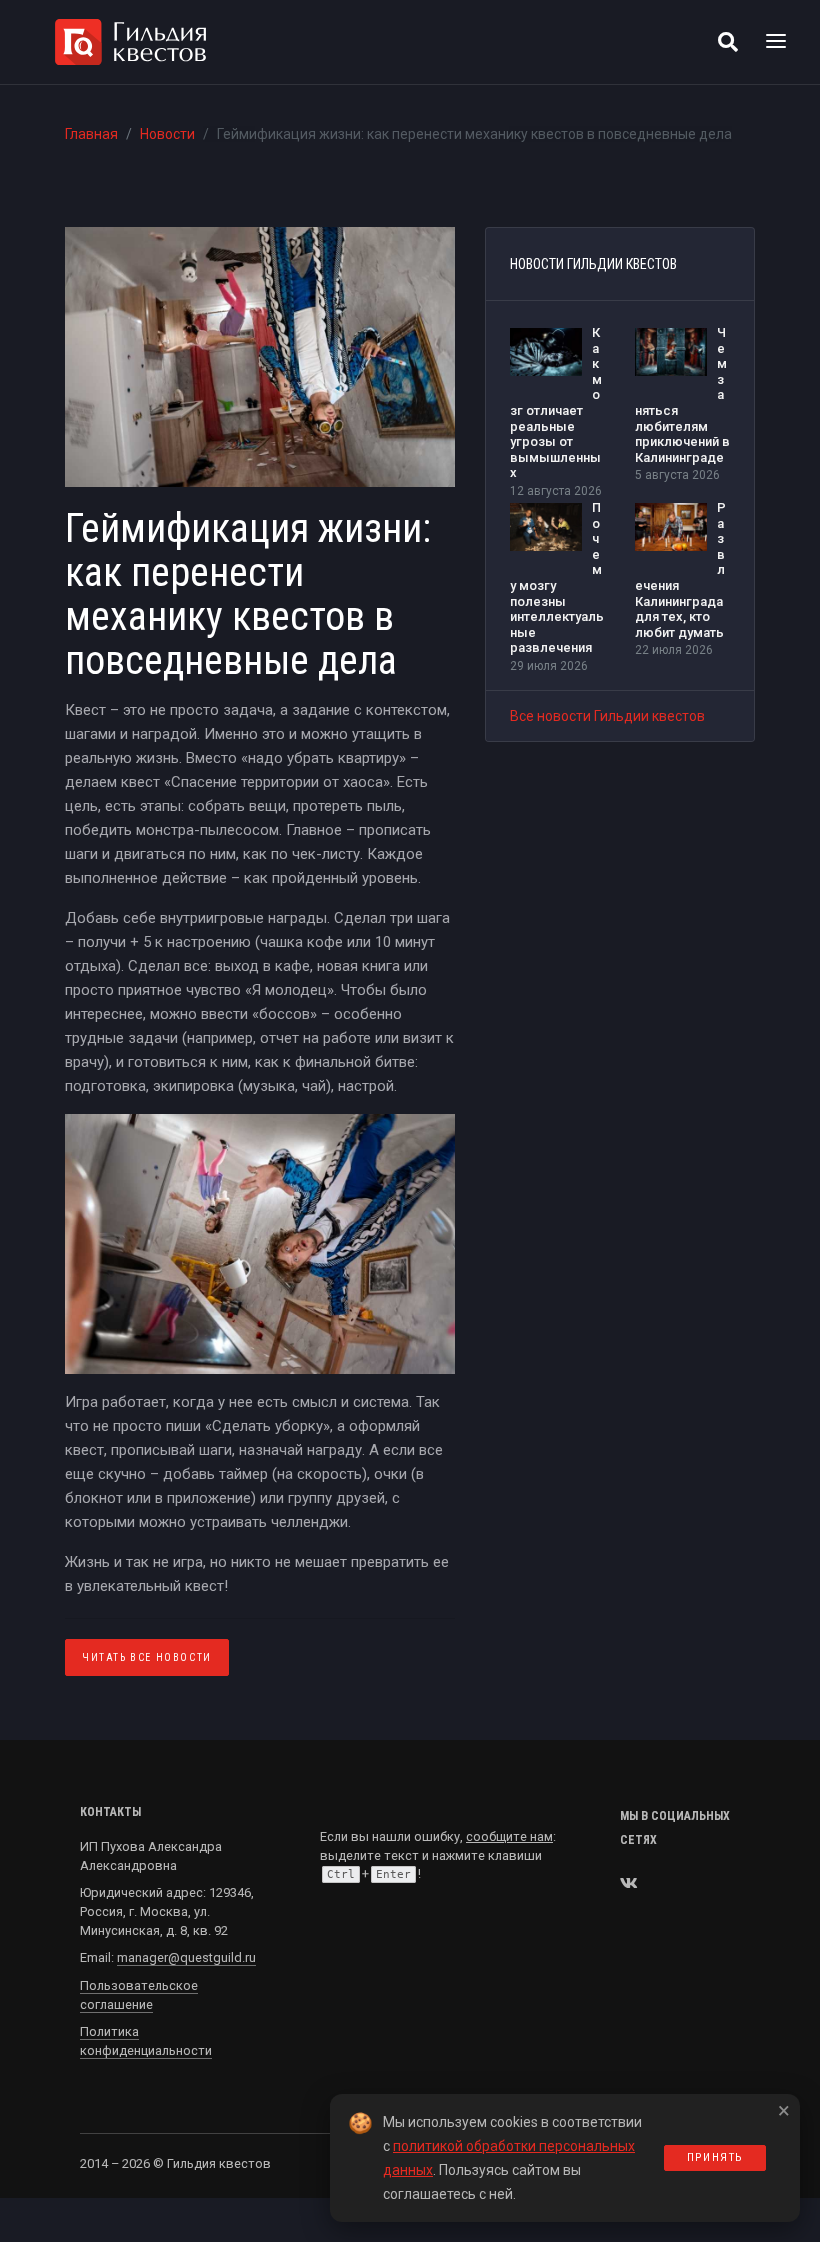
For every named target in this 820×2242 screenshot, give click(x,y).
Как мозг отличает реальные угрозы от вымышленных (556, 402)
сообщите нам (509, 1836)
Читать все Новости (147, 1657)
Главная (91, 134)
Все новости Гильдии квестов (607, 716)
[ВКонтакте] (629, 1883)
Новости (167, 134)
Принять (715, 2157)
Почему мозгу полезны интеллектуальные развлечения (557, 577)
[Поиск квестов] (728, 42)
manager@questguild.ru (186, 1957)
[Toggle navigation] (776, 42)
